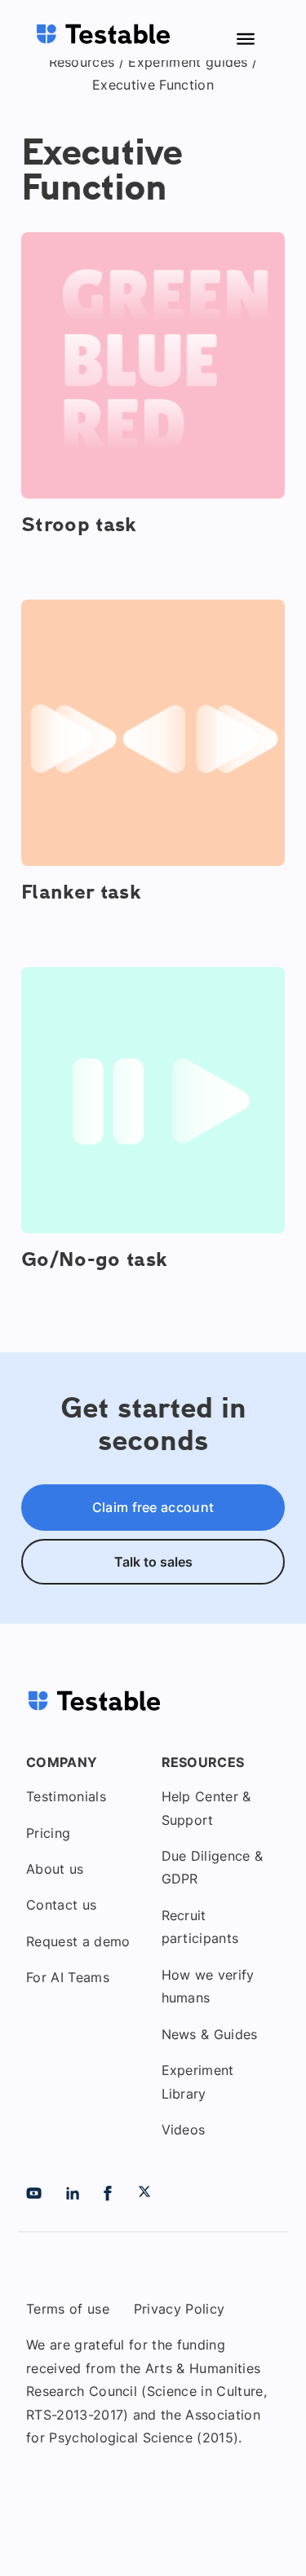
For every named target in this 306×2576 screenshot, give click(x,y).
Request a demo (78, 1941)
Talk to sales (153, 1562)
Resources (82, 62)
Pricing (48, 1833)
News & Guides (210, 2034)
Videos (184, 2130)
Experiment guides (188, 62)
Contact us (61, 1905)
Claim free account (153, 1507)
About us (55, 1869)
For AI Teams (68, 1977)
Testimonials (66, 1796)
